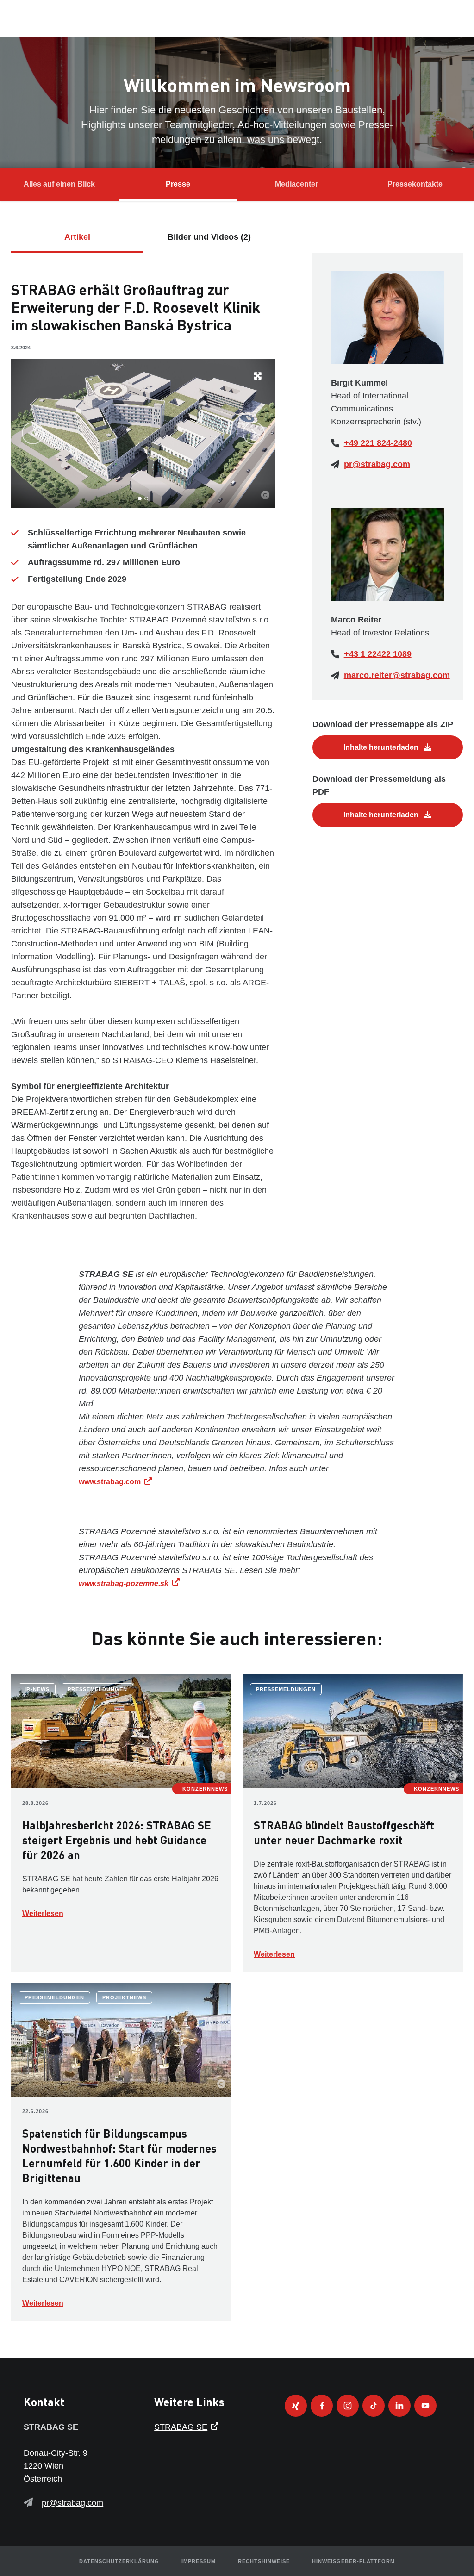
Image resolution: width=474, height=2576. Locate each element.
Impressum (199, 2561)
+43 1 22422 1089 (378, 654)
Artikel (77, 237)
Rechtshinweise (264, 2561)
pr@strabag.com (377, 464)
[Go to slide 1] (140, 498)
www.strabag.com (110, 1482)
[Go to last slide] (33, 433)
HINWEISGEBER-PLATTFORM (353, 2561)
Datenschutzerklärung (119, 2561)
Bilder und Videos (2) (209, 237)
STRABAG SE (181, 2427)
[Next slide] (254, 433)
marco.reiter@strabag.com (397, 675)
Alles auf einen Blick (59, 184)
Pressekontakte (415, 184)
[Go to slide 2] (146, 498)
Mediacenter (296, 184)
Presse (178, 184)
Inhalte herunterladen (382, 747)
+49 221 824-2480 (378, 443)
